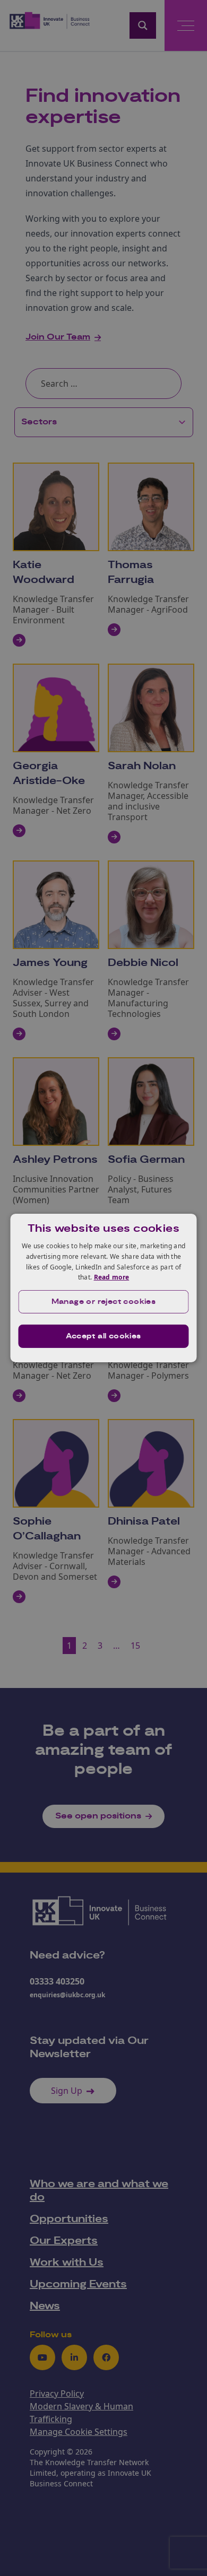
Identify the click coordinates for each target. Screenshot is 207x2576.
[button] (104, 1302)
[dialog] (104, 1288)
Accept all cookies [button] (103, 1336)
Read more (112, 1277)
